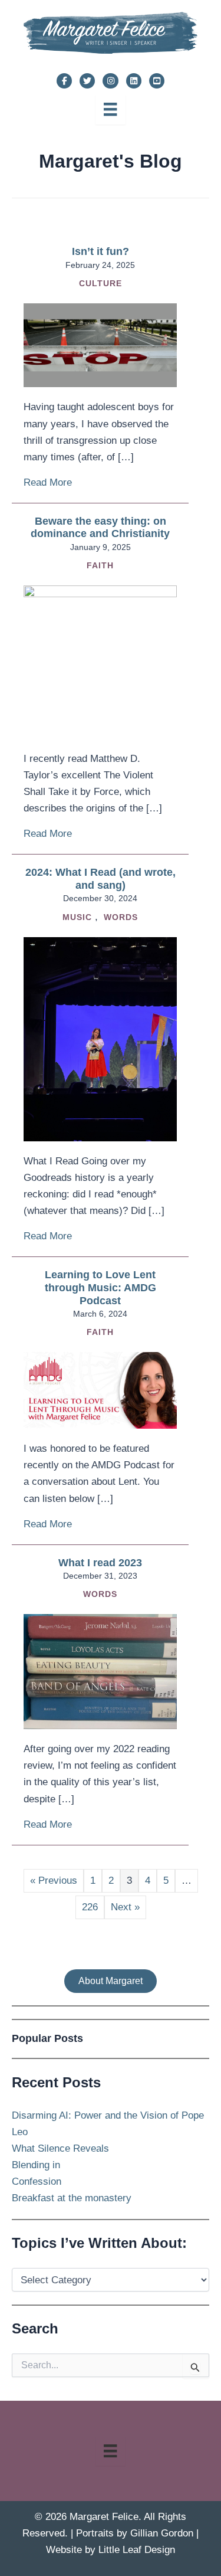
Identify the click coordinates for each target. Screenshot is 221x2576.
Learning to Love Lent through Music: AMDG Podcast (100, 1287)
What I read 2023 (100, 1563)
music (77, 917)
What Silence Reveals (60, 2148)
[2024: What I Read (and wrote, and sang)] (100, 1038)
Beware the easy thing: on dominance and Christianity (100, 528)
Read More (48, 482)
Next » (125, 1907)
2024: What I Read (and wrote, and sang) (100, 879)
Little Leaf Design (137, 2550)
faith (100, 565)
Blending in (36, 2165)
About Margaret (111, 1981)
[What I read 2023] (100, 1671)
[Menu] (110, 109)
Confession (37, 2181)
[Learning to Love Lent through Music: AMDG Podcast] (100, 1390)
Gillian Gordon (162, 2533)
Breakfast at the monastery (72, 2198)
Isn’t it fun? (100, 251)
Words (121, 917)
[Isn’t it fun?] (100, 345)
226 (90, 1907)
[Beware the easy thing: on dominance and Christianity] (100, 662)
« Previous (54, 1881)
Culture (100, 283)
